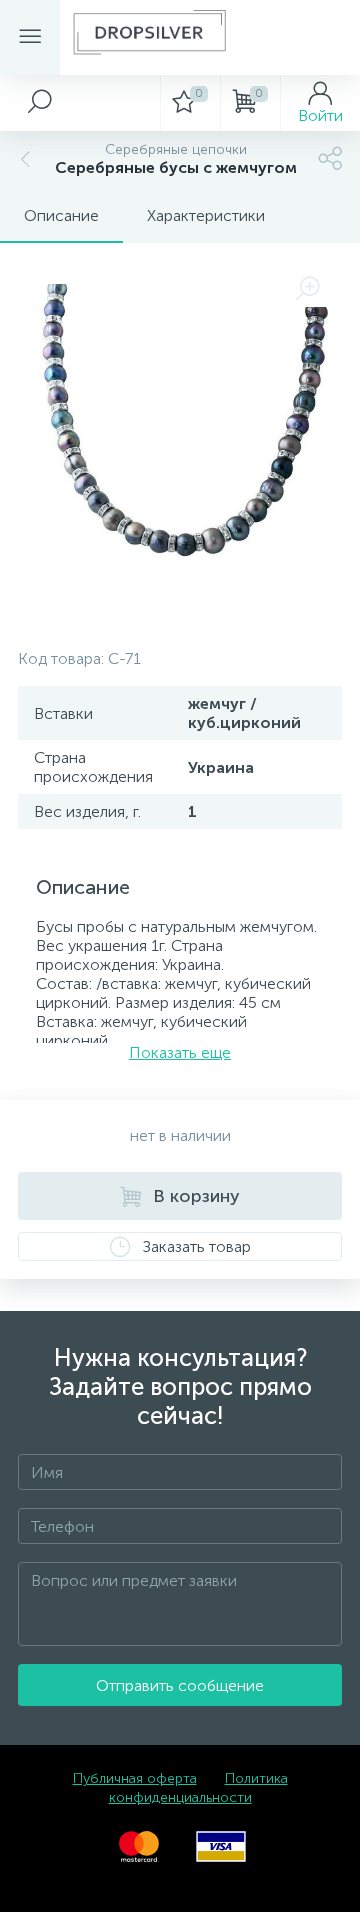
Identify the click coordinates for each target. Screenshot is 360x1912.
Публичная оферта (135, 1778)
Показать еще (180, 1052)
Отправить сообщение (180, 1685)
